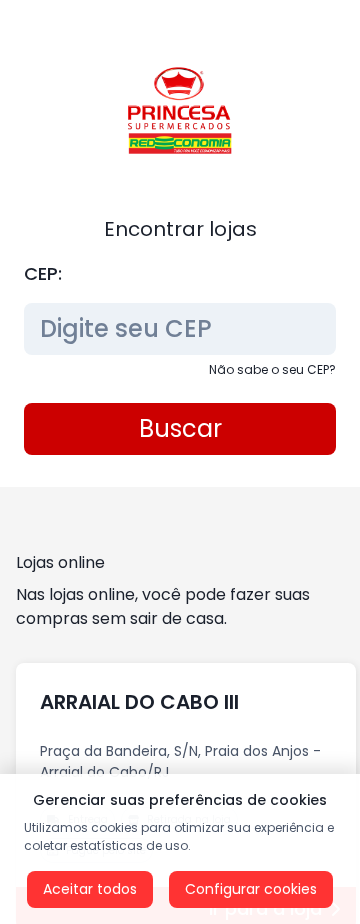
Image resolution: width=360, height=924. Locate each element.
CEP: (43, 273)
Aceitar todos (90, 889)
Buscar (180, 428)
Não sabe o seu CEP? (272, 369)
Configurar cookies (251, 889)
